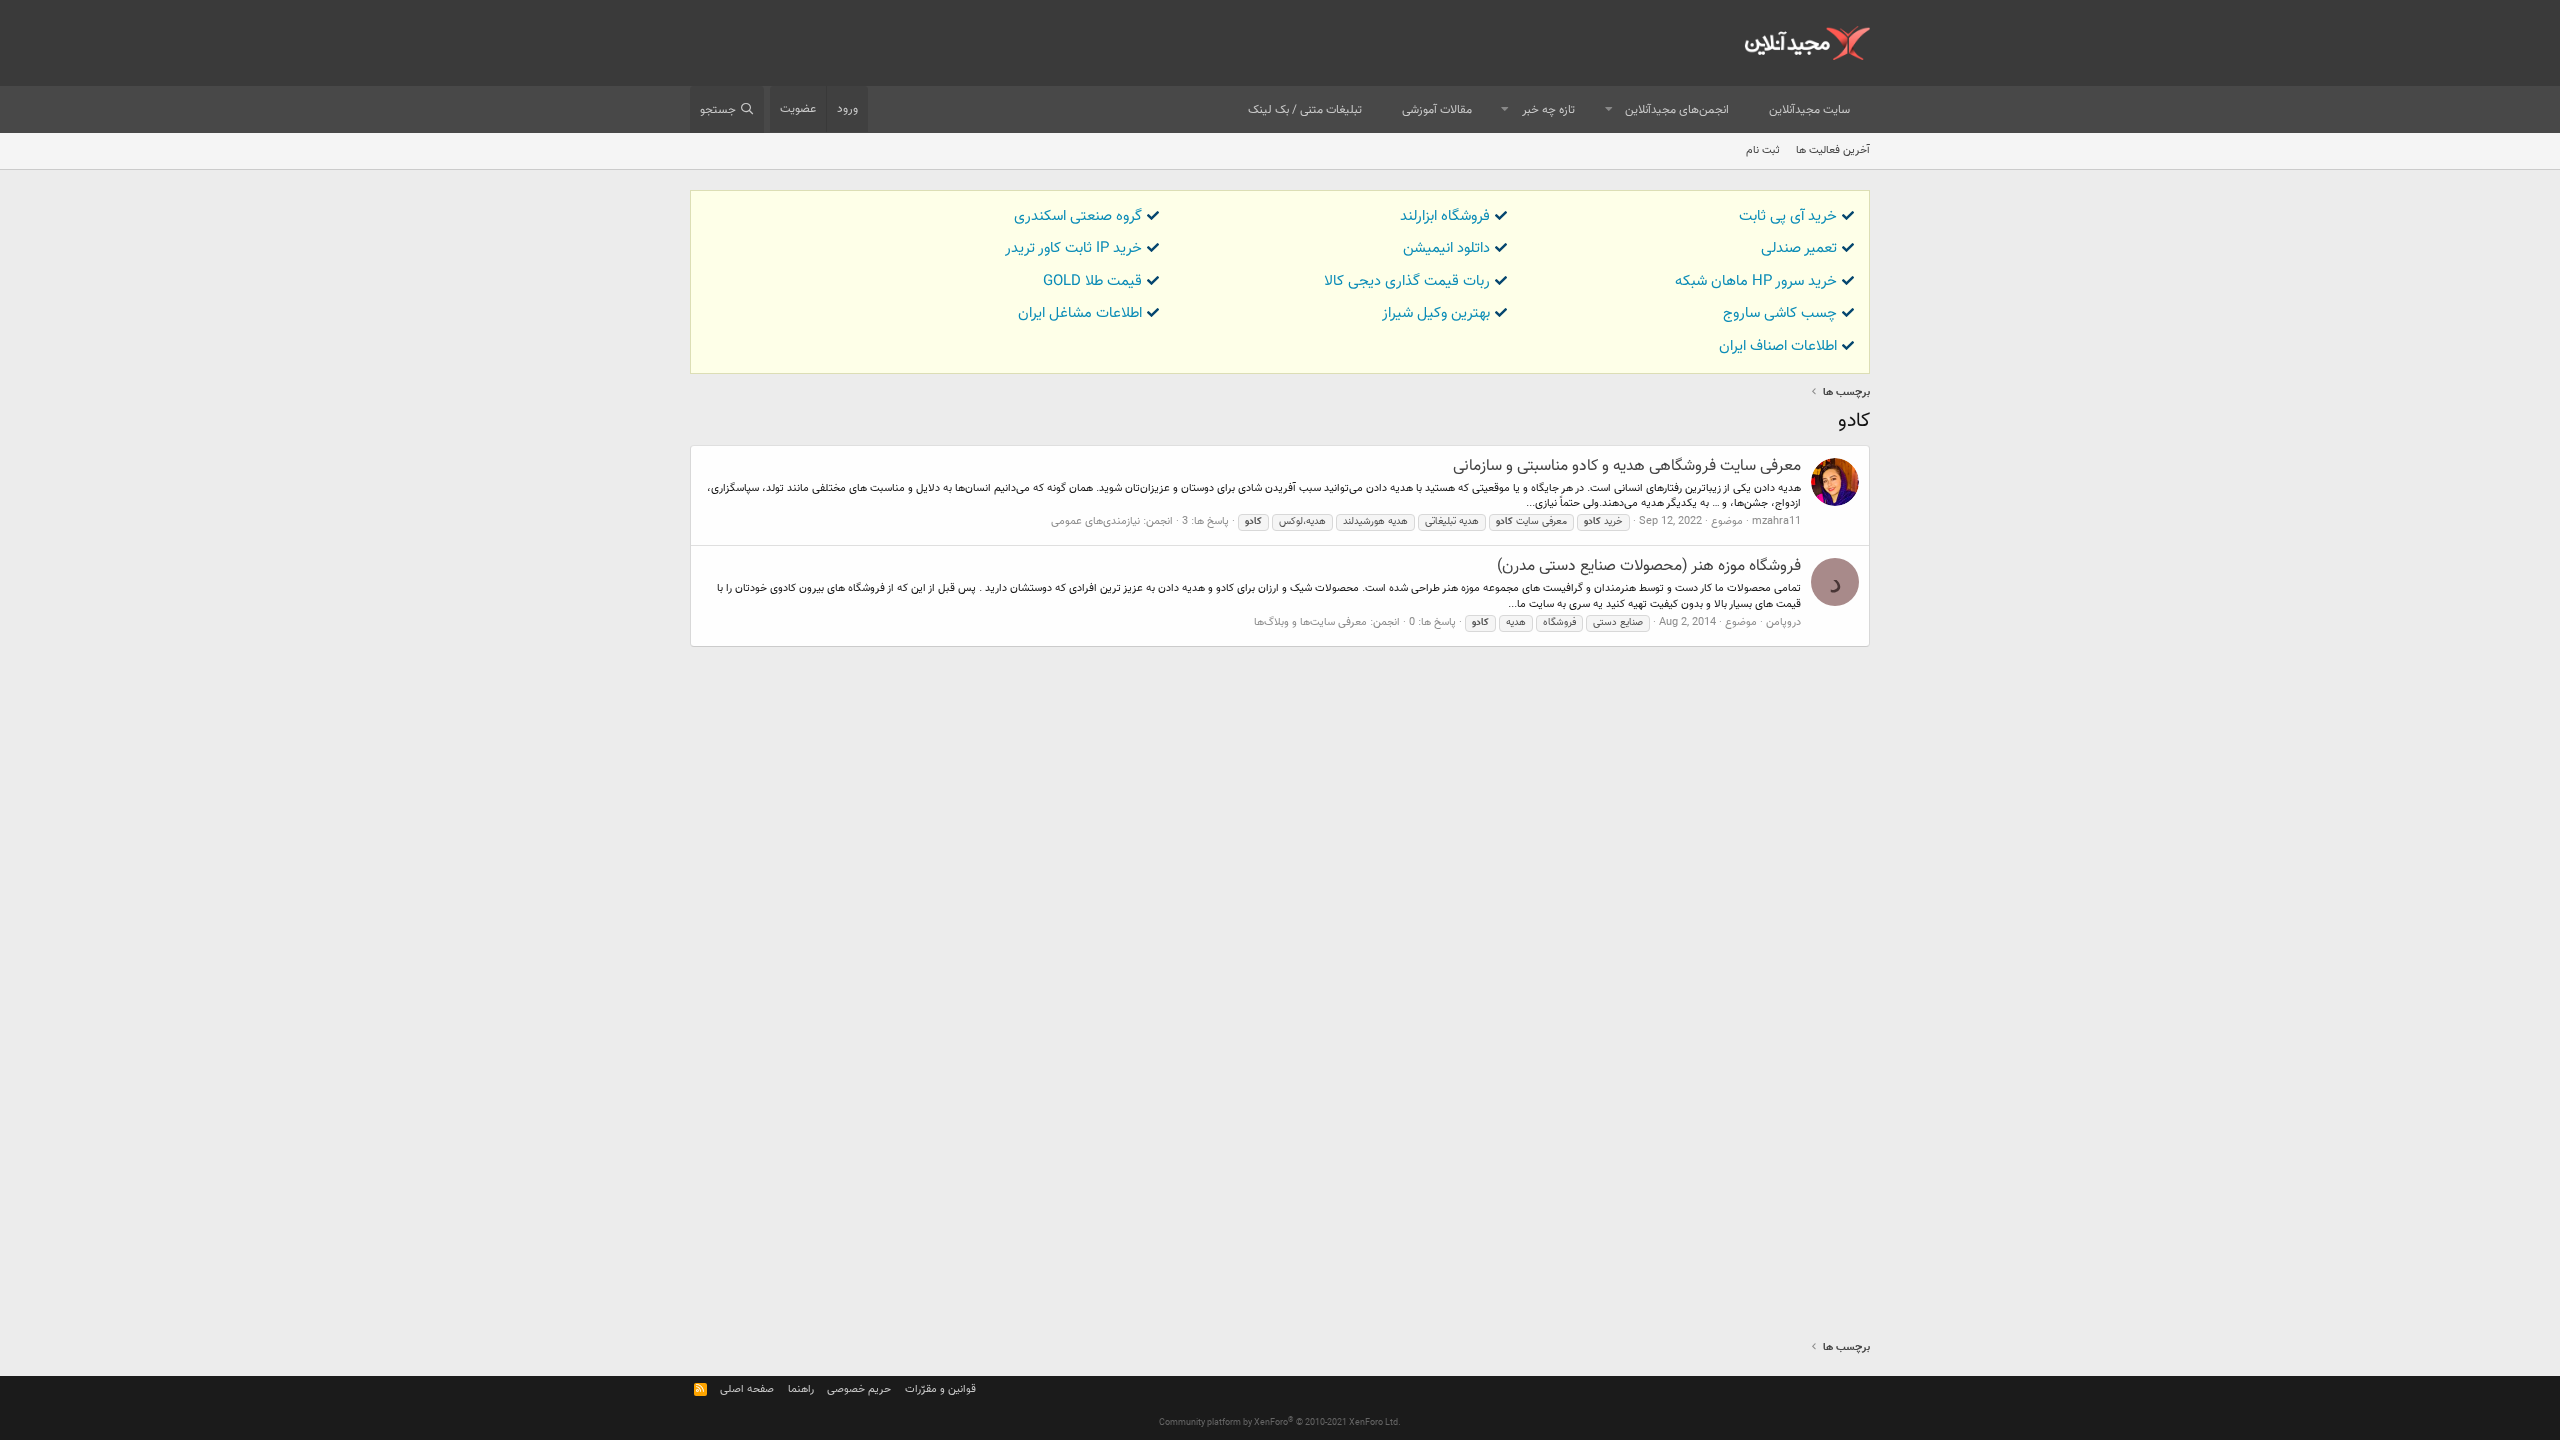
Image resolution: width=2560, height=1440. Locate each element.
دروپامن (1783, 622)
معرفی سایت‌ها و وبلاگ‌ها (1310, 622)
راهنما (801, 1389)
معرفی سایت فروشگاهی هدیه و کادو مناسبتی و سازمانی (1627, 466)
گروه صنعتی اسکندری (1078, 216)
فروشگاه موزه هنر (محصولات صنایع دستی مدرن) (1649, 566)
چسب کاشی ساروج (1780, 313)
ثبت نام (1763, 150)
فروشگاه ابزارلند (1445, 216)
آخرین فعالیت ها (1833, 150)
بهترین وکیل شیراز (1436, 313)
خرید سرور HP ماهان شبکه (1756, 281)
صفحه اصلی (747, 1389)
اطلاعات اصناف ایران (1778, 346)
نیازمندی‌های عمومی (1095, 521)
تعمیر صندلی (1799, 248)
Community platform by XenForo (1280, 1423)
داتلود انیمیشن (1446, 248)
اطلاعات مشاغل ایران (1080, 313)
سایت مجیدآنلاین (1809, 110)
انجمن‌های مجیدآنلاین (1677, 110)
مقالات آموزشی (1437, 110)
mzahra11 (1776, 521)
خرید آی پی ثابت (1788, 216)
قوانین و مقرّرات (940, 1389)
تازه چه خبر (1548, 110)
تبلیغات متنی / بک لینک (1305, 110)
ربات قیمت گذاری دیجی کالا (1407, 281)
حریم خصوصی (859, 1389)
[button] (1609, 110)
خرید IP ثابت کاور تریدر (1073, 248)
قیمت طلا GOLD (1092, 281)
